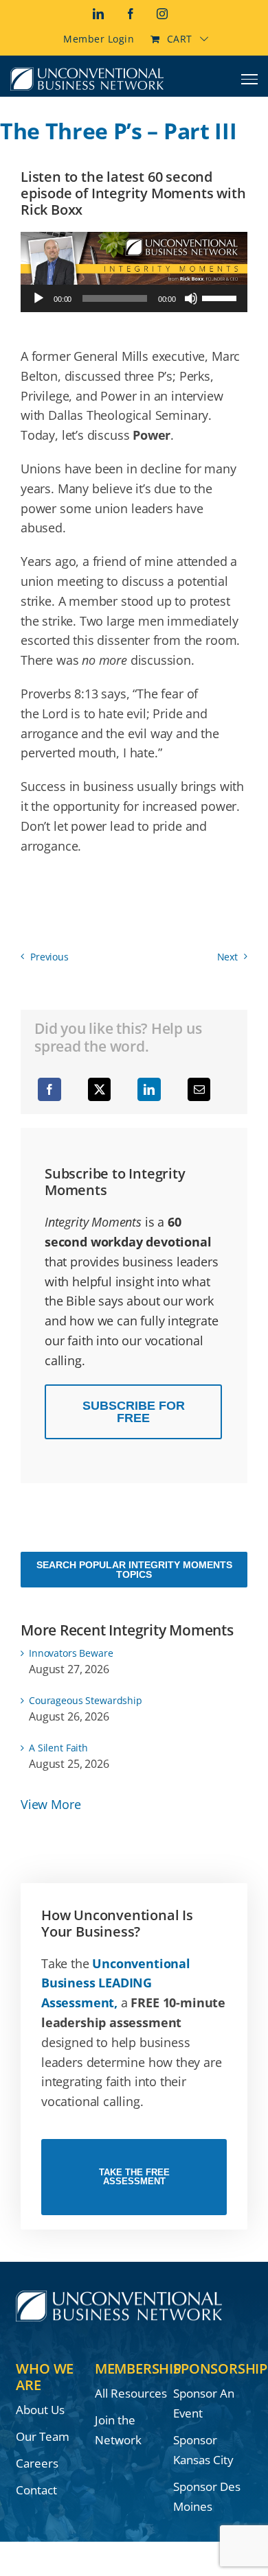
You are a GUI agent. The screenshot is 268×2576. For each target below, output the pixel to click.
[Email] (199, 1089)
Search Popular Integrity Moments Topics (134, 1570)
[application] (134, 298)
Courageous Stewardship (86, 1700)
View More (51, 1804)
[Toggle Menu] (250, 79)
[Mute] (191, 298)
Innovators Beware (71, 1653)
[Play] (38, 298)
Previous (49, 957)
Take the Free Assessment (134, 2177)
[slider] (221, 297)
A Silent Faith (58, 1748)
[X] (100, 1089)
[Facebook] (49, 1089)
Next (227, 957)
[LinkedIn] (149, 1089)
